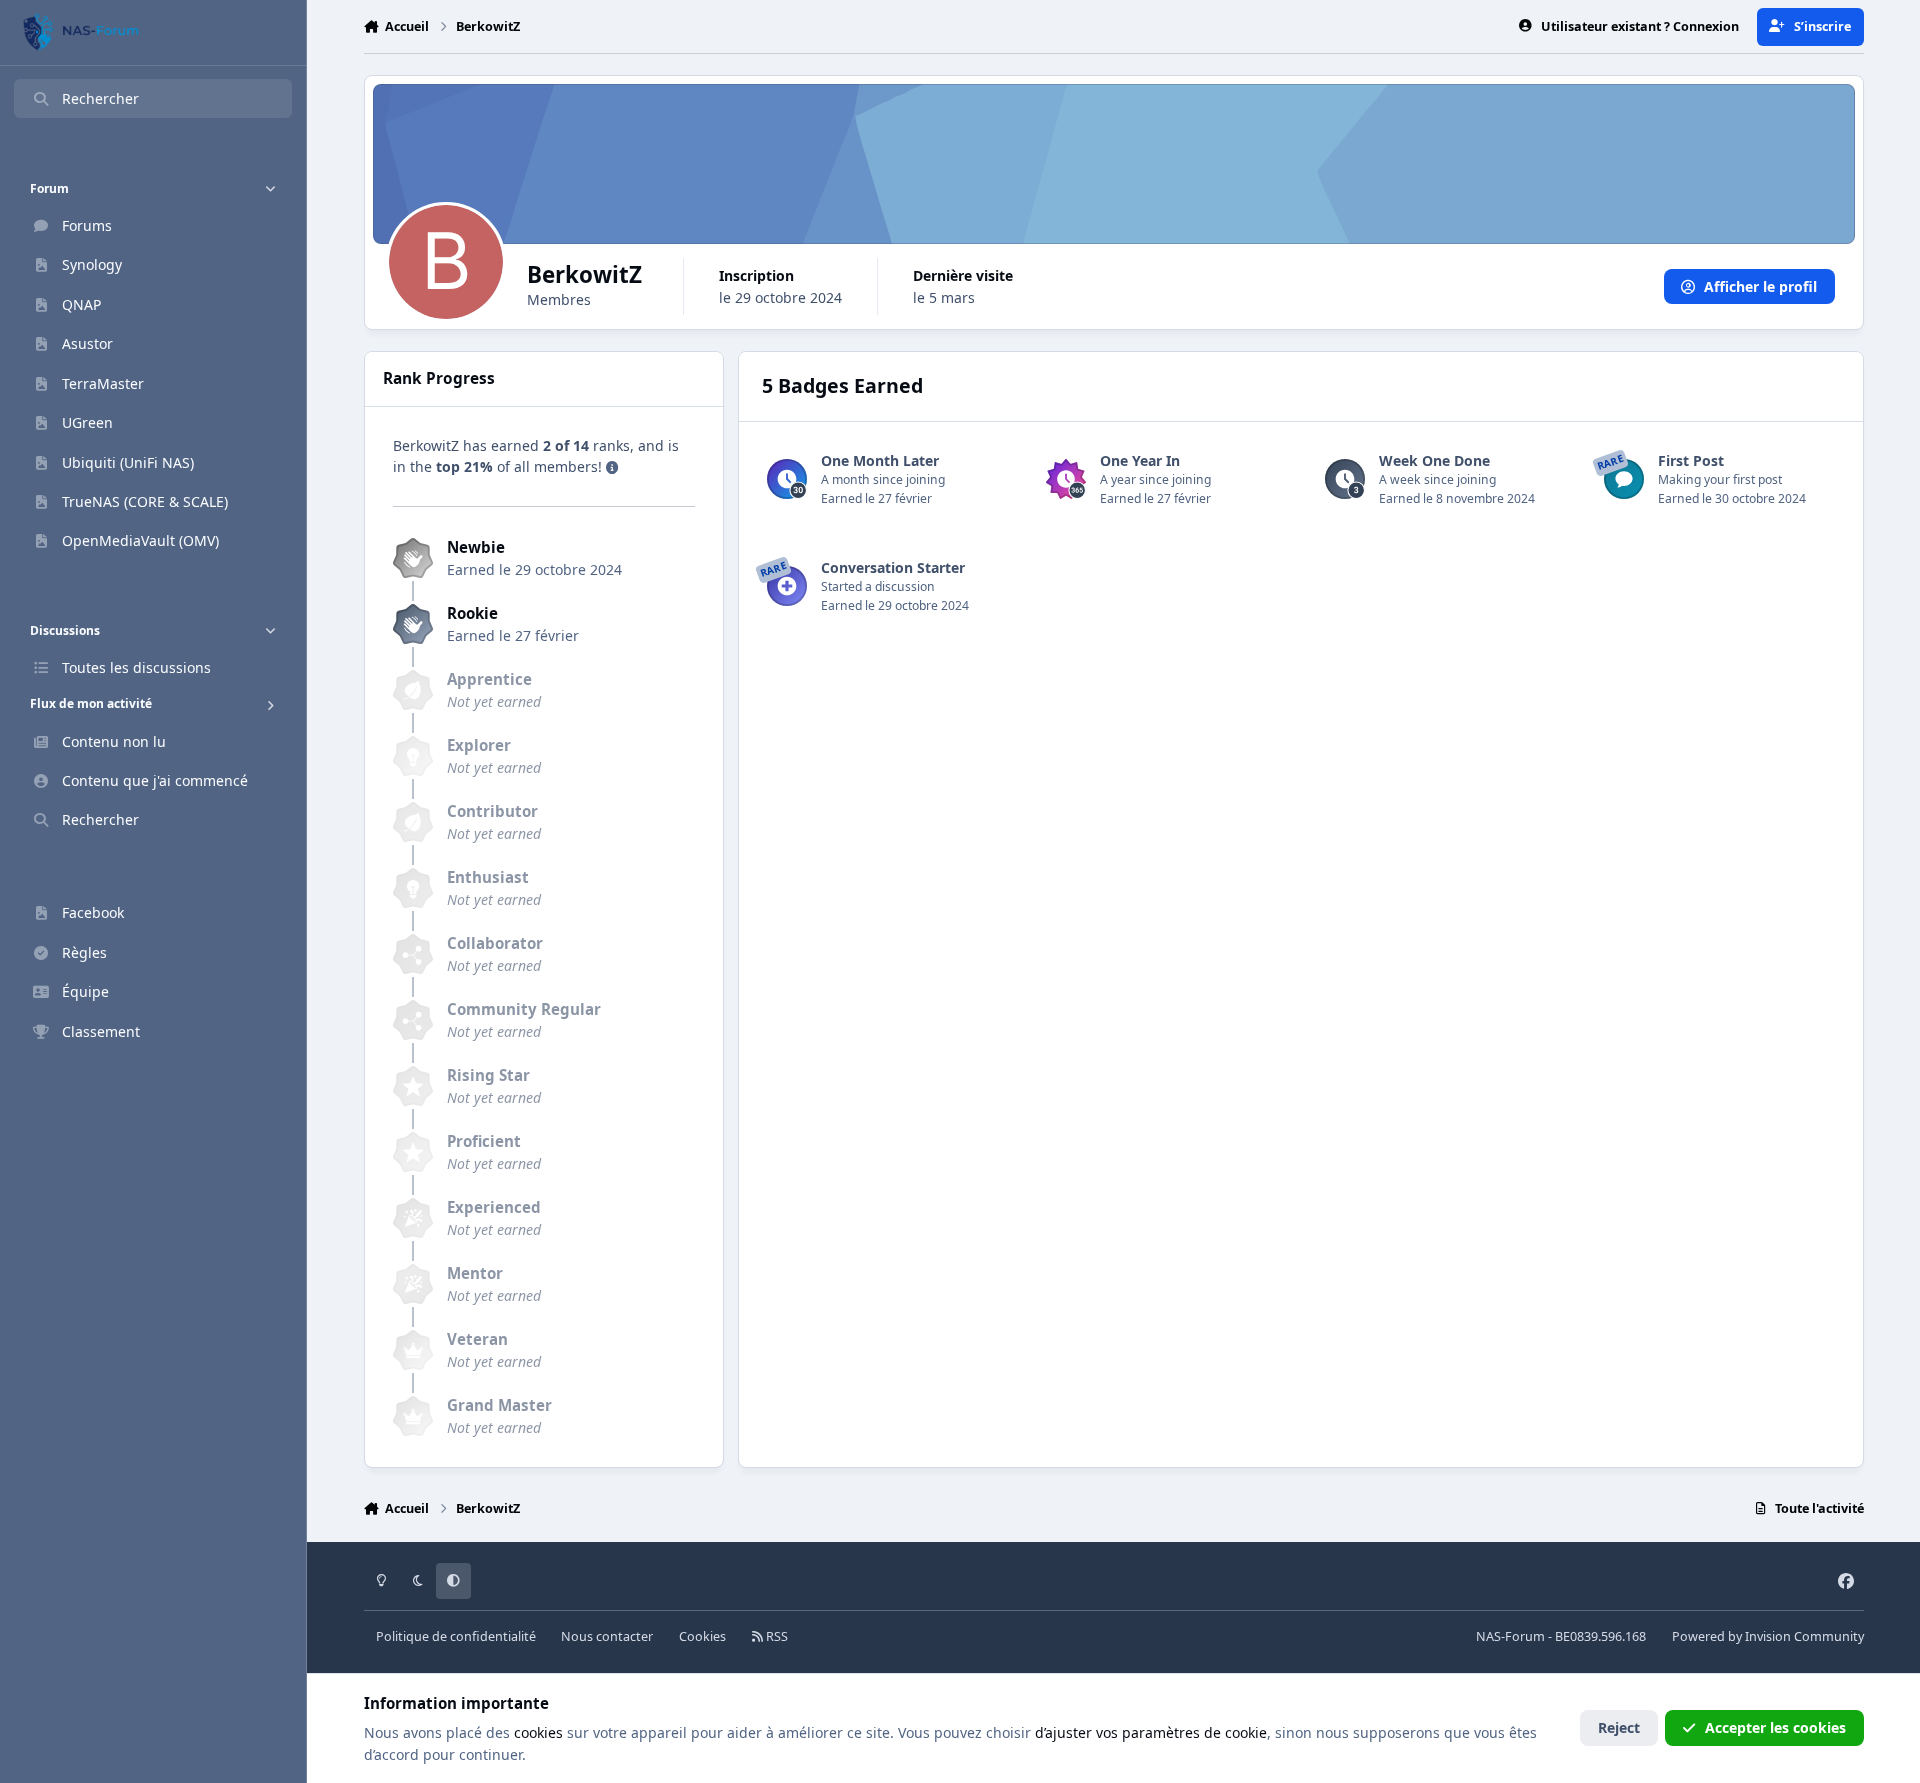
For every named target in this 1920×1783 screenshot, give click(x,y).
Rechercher (100, 98)
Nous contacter (607, 1636)
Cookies (702, 1636)
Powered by (1768, 1636)
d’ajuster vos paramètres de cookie (1151, 1732)
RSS (775, 1636)
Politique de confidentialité (456, 1636)
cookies (538, 1732)
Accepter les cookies (1775, 1727)
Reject (1619, 1727)
